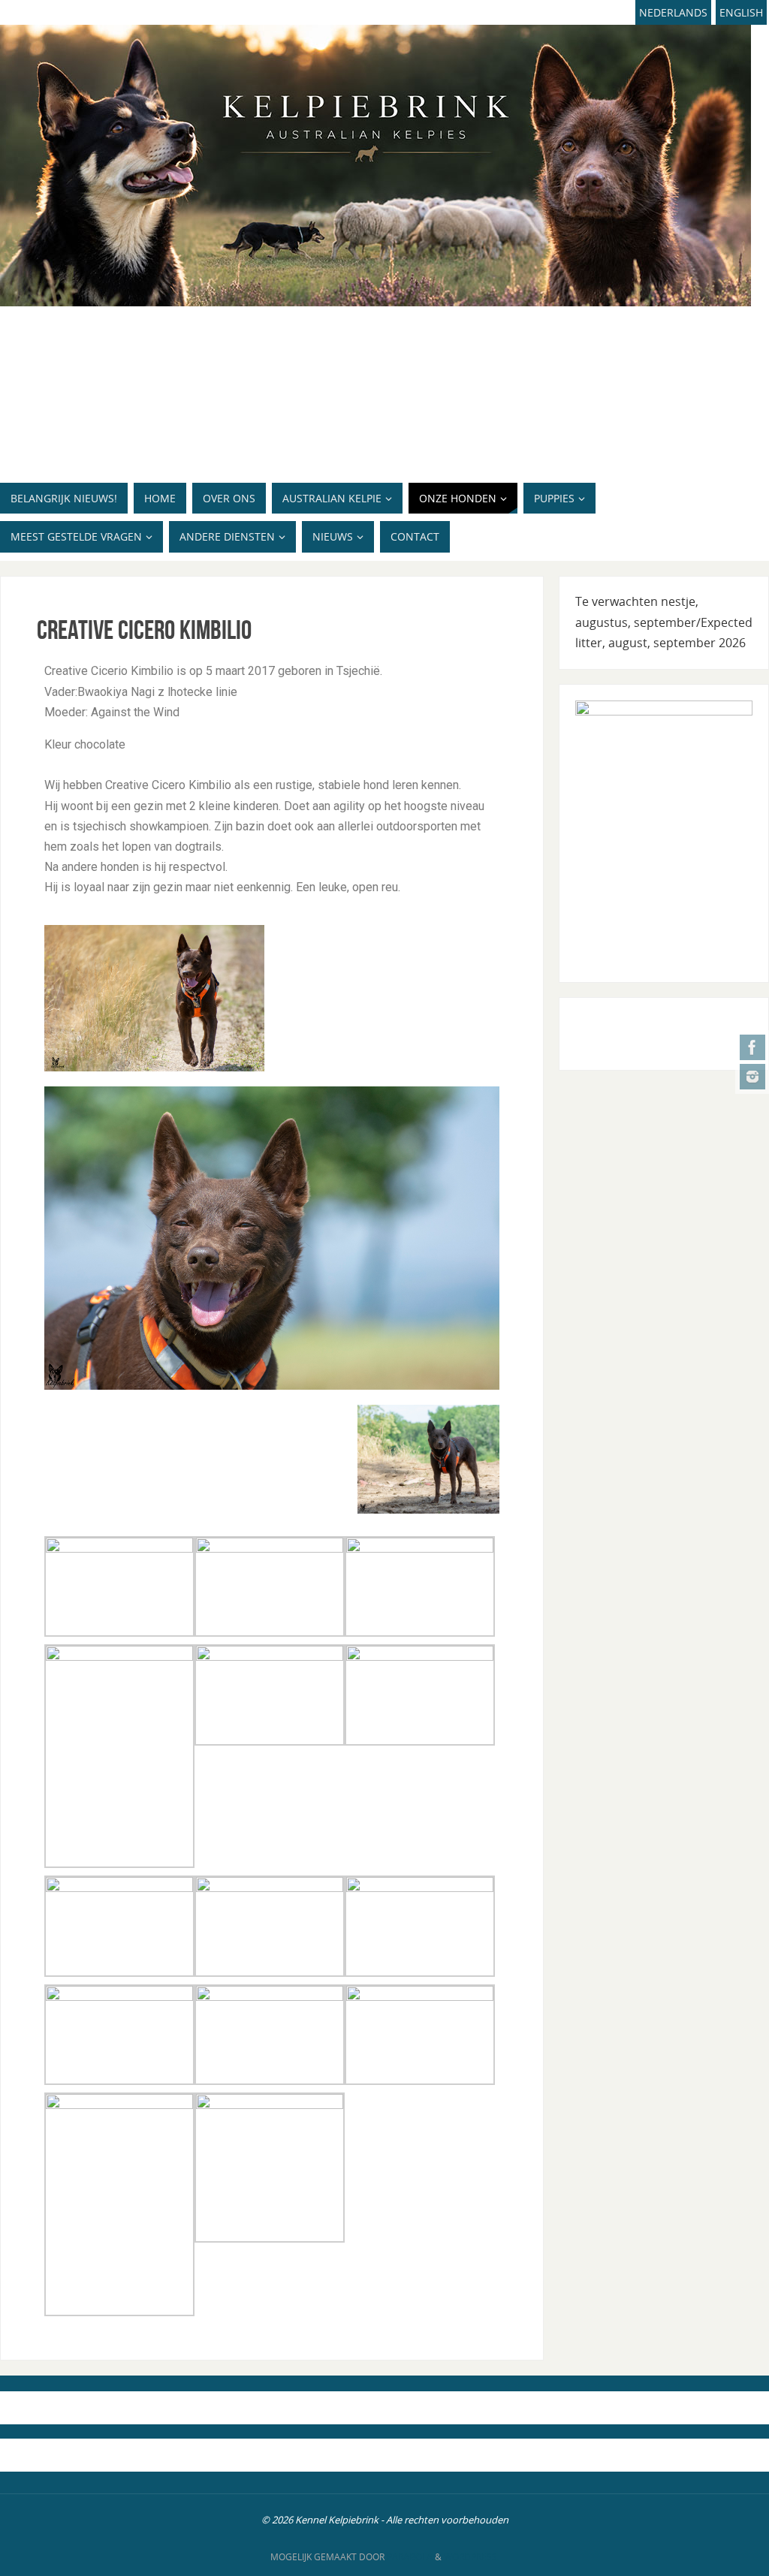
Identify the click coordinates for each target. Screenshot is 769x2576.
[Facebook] (752, 1047)
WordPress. (472, 2557)
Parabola (410, 2557)
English (741, 12)
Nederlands (673, 12)
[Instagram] (752, 1077)
